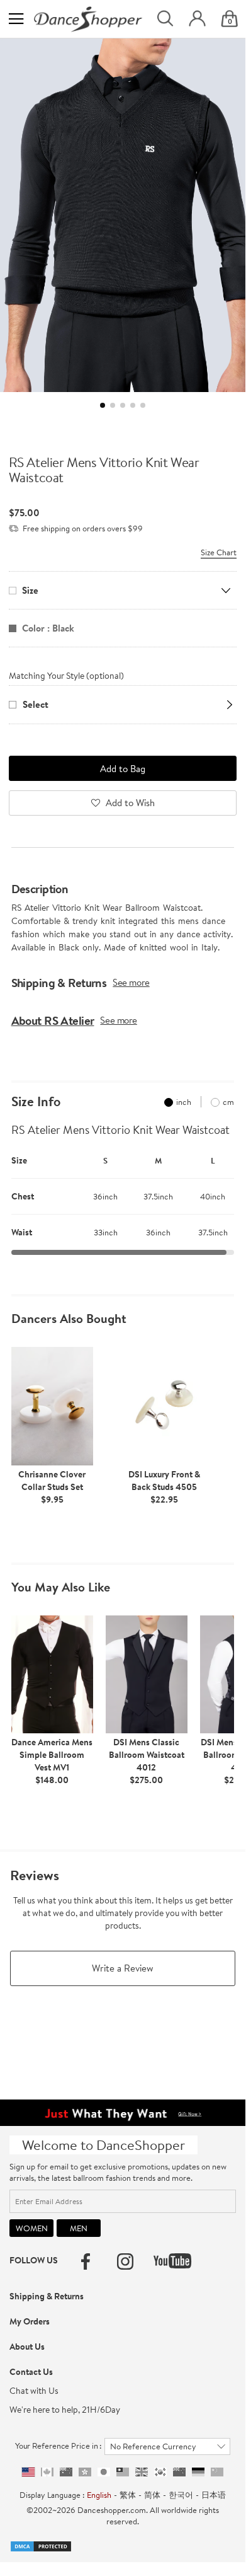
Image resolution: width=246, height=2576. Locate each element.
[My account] (197, 19)
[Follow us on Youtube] (172, 2261)
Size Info (36, 1102)
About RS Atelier (53, 1020)
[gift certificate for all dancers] (122, 2111)
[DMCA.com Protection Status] (41, 2545)
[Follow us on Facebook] (86, 2261)
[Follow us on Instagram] (125, 2261)
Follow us (34, 2260)
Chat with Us (34, 2391)
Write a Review (123, 1968)
